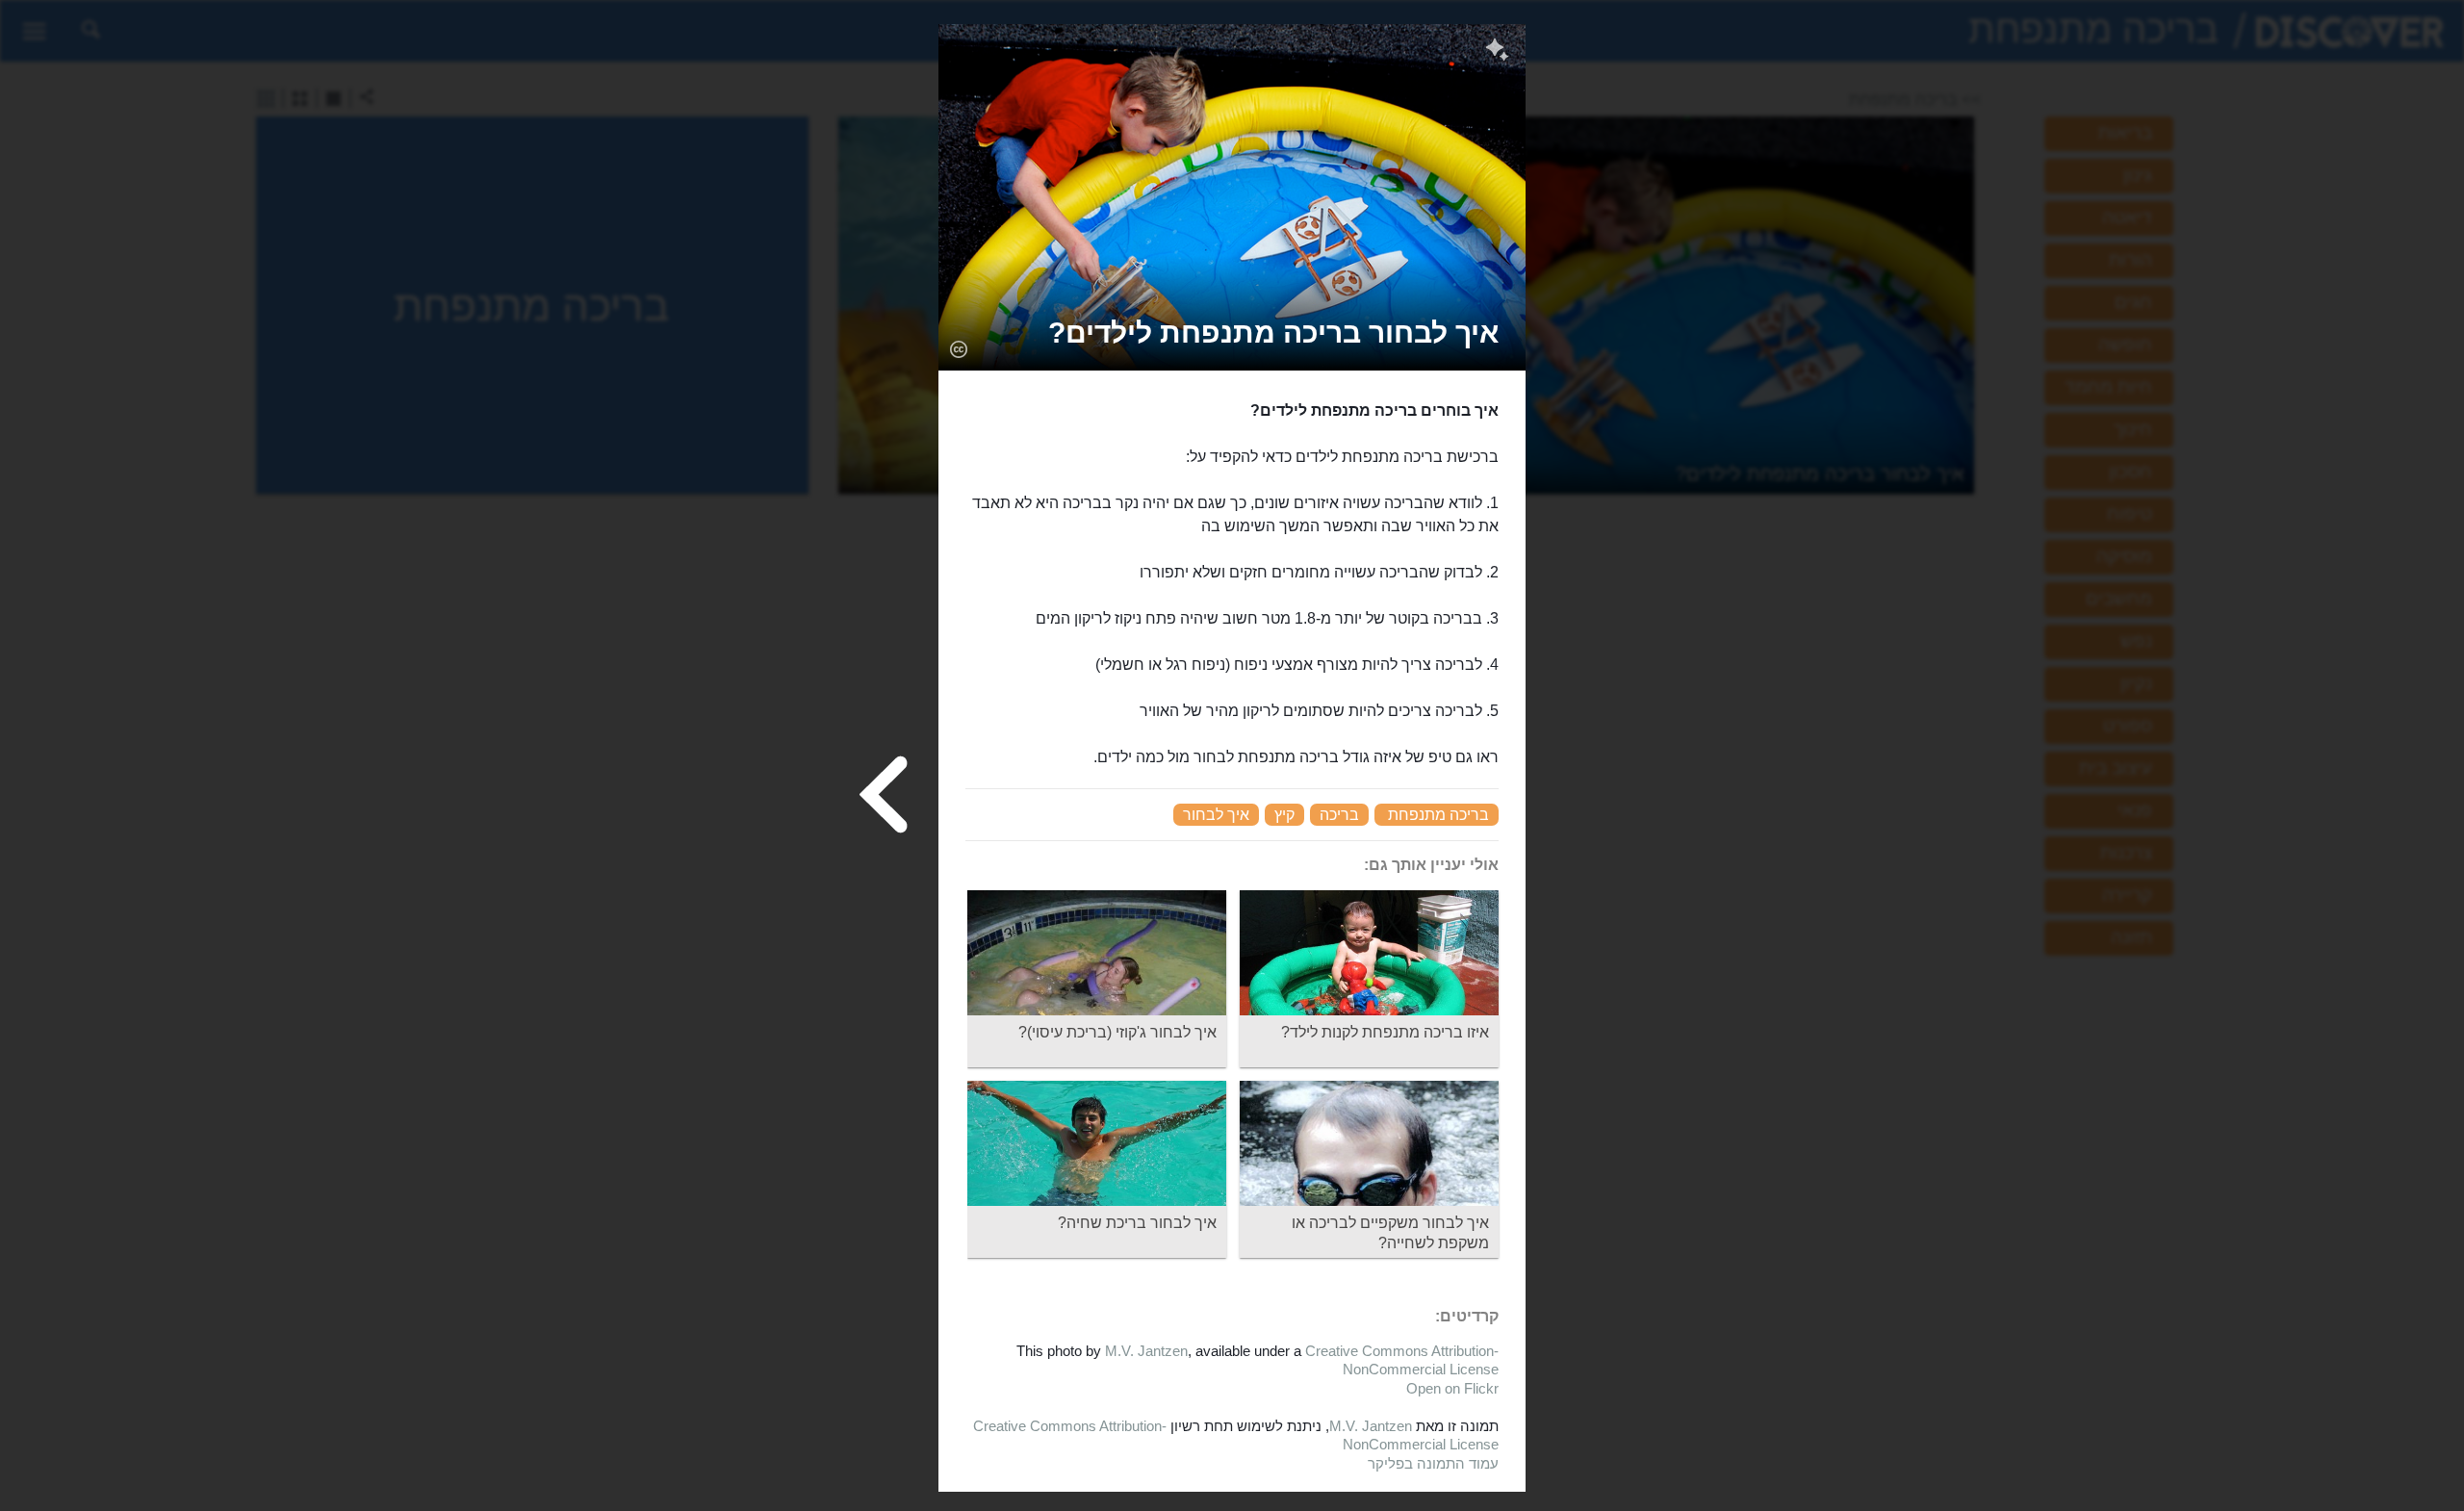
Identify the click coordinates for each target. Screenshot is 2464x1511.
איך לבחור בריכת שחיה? (1137, 1223)
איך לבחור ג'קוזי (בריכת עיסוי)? (1117, 1032)
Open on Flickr (1452, 1388)
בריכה (1339, 815)
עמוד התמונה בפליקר (1433, 1463)
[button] (1273, 333)
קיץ (1284, 815)
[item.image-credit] (958, 348)
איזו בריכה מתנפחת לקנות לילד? (1385, 1032)
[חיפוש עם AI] (1497, 52)
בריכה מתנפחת (1438, 815)
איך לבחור (1216, 815)
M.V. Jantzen (1146, 1351)
